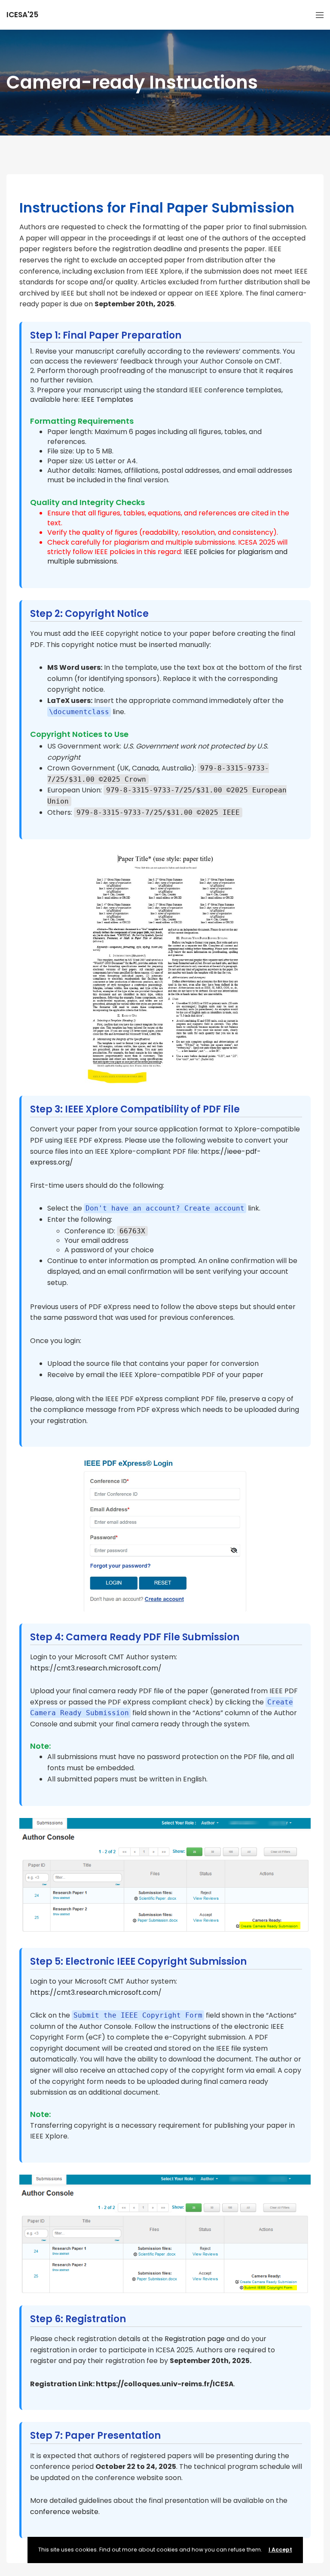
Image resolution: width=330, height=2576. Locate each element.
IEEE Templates (107, 399)
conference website (64, 2512)
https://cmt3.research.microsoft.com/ (96, 1668)
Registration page (195, 2339)
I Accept (280, 2550)
